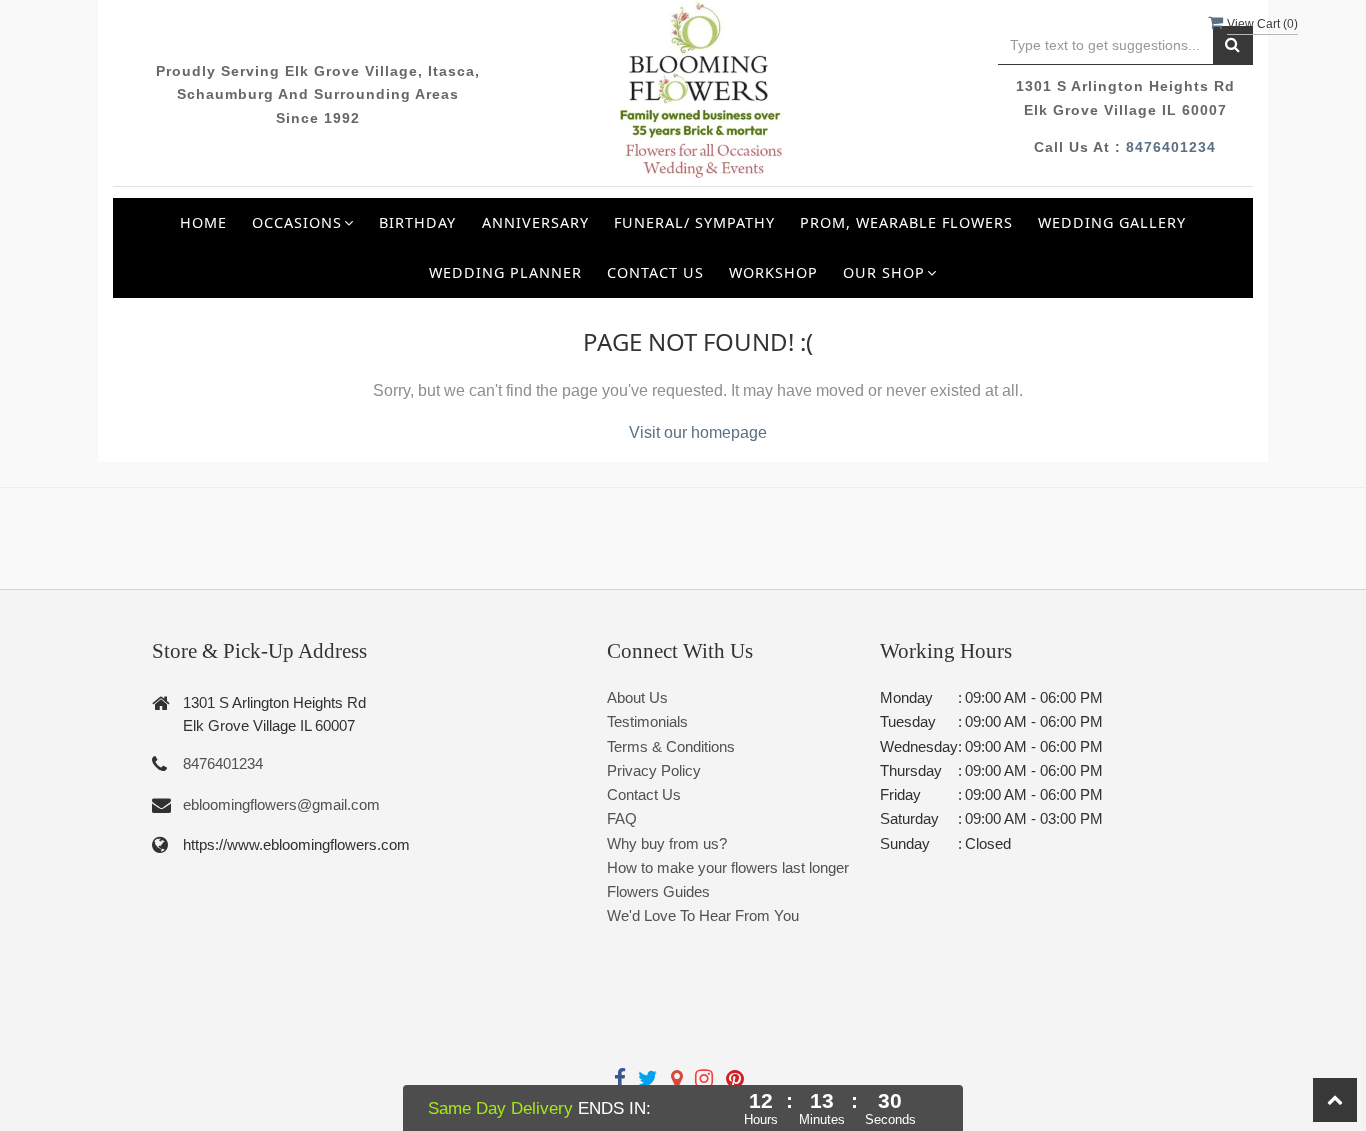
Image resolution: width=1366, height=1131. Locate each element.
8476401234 (1171, 147)
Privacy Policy (654, 770)
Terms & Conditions (671, 746)
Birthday (417, 222)
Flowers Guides (658, 891)
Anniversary (535, 222)
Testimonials (647, 721)
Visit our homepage (698, 432)
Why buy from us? (667, 843)
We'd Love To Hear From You (703, 915)
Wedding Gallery (1112, 222)
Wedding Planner (505, 272)
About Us (637, 697)
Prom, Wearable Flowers (906, 222)
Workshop (773, 272)
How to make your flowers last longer (728, 867)
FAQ (622, 818)
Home (203, 222)
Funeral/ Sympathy (694, 222)
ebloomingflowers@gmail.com (281, 804)
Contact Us (655, 272)
